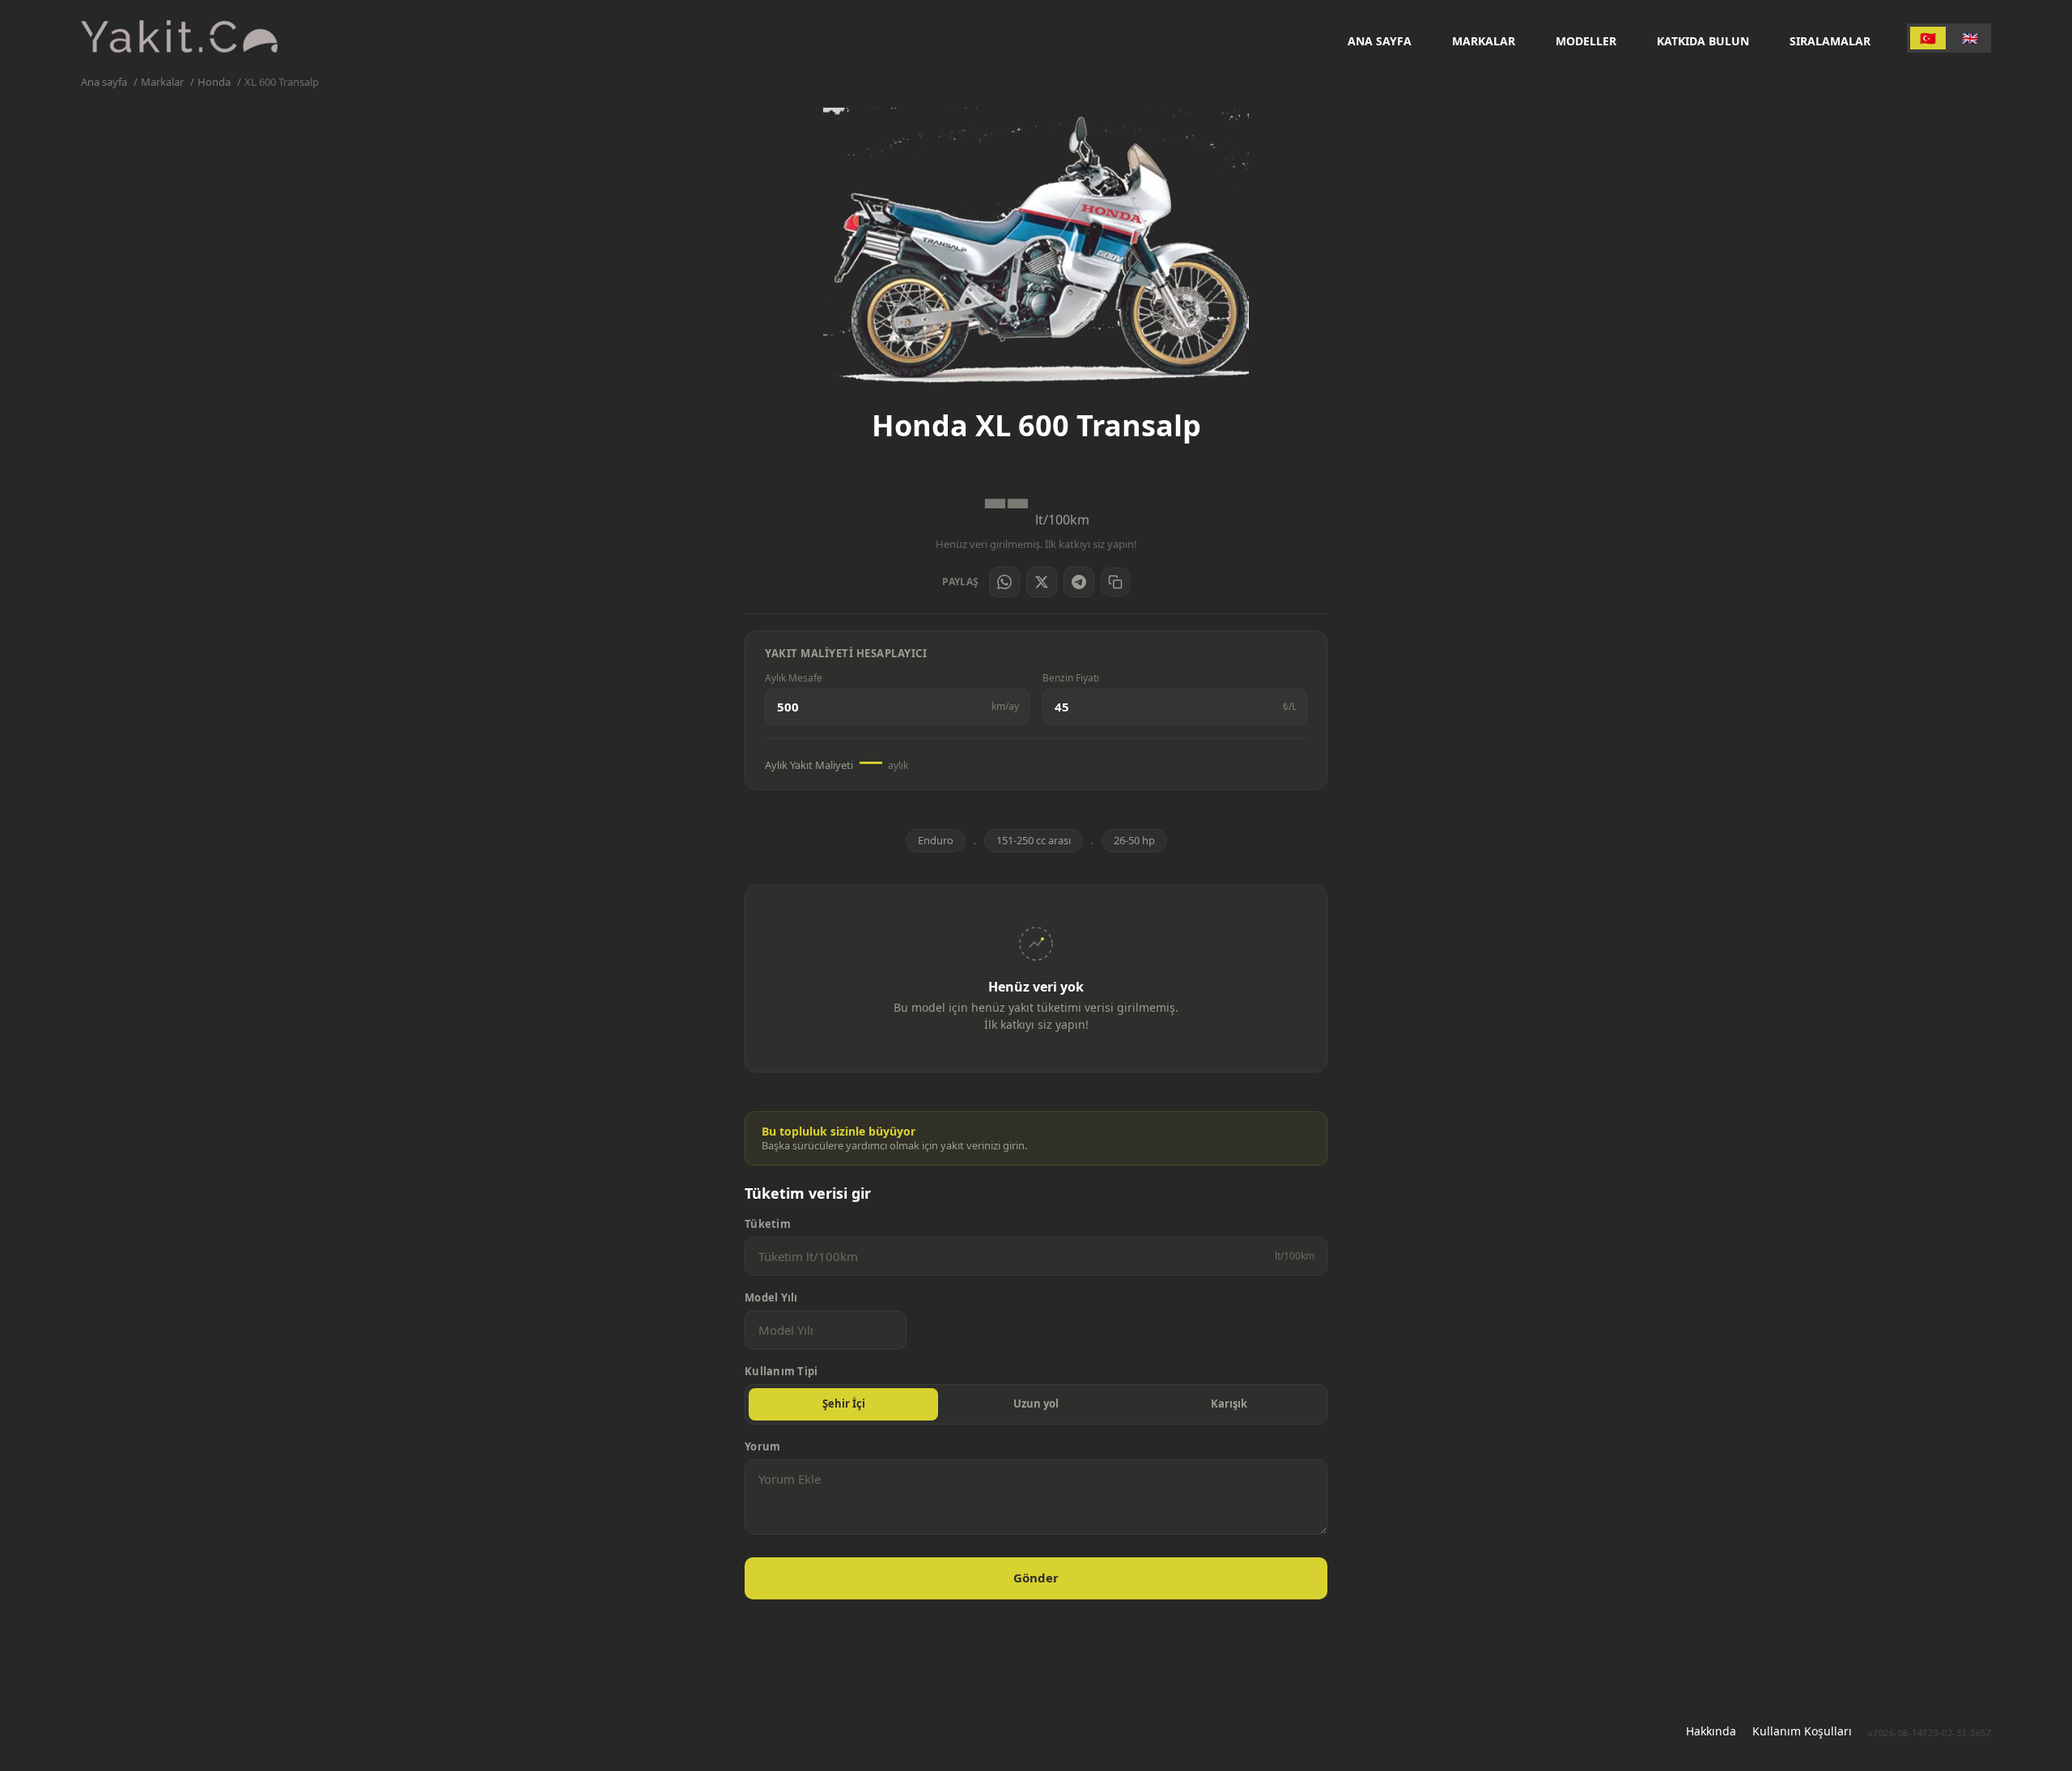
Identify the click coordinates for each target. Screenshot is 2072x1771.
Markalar (1484, 41)
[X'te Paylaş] (1042, 582)
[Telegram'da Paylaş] (1079, 582)
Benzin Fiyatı (1071, 678)
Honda (214, 82)
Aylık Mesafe (794, 678)
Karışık (1229, 1404)
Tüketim (768, 1224)
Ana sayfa (1380, 41)
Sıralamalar (1830, 41)
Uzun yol (1036, 1404)
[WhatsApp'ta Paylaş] (1004, 582)
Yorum (762, 1447)
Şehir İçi (844, 1404)
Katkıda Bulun (1703, 41)
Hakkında (1711, 1731)
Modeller (1586, 41)
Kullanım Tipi (781, 1372)
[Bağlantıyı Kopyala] (1115, 582)
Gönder (1036, 1578)
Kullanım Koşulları (1802, 1731)
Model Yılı (771, 1298)
